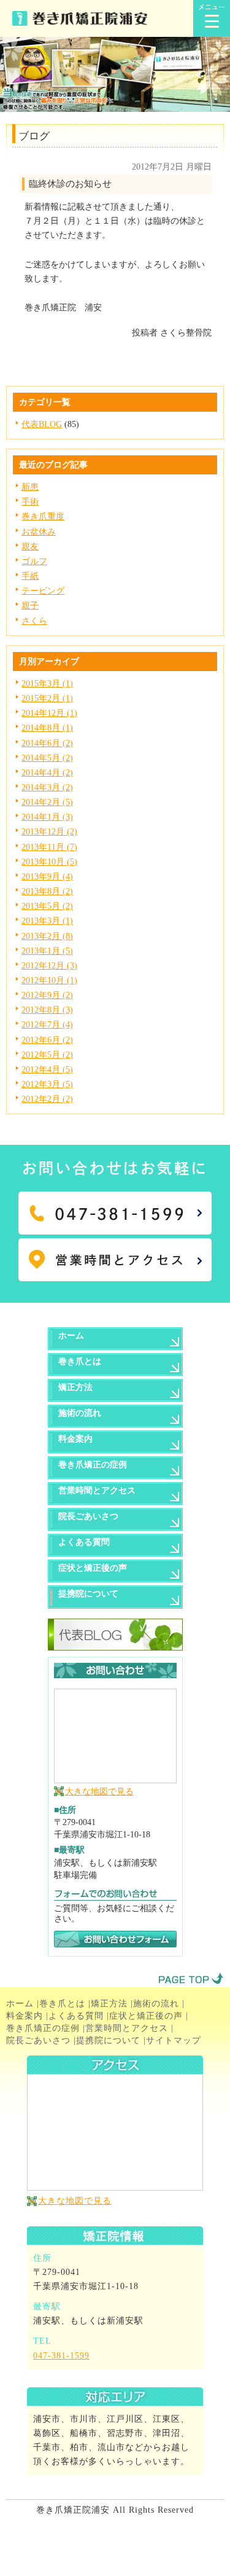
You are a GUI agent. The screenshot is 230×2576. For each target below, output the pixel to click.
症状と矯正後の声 (146, 2016)
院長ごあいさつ (38, 2040)
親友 (30, 546)
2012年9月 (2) (47, 995)
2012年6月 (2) (47, 1040)
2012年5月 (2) (47, 1054)
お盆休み (39, 532)
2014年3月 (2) (47, 787)
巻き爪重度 (43, 516)
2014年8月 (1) (47, 728)
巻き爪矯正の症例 (43, 2028)
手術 (30, 501)
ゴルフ (34, 561)
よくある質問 (76, 2016)
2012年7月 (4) (47, 1024)
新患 (30, 487)
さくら (34, 621)
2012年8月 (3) (47, 1010)
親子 (30, 605)
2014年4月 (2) (47, 772)
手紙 (30, 576)
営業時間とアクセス (127, 2028)
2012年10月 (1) (49, 980)
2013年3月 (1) (47, 921)
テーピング (43, 591)
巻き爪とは (62, 2003)
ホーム (20, 2003)
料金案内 (25, 2016)
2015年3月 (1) (47, 683)
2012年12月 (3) (49, 965)
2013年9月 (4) (47, 876)
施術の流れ (156, 2003)
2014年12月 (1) (49, 713)
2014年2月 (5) (47, 802)
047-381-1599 (61, 2355)
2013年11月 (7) (49, 847)
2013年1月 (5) (47, 951)
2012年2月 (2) (47, 1099)
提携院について (108, 2040)
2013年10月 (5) (49, 862)
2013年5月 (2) (47, 906)
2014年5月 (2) (47, 758)
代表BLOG (42, 424)
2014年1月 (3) (47, 817)
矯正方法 (109, 2003)
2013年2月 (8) (47, 936)
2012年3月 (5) (47, 1084)
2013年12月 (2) (49, 831)
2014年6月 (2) (47, 743)
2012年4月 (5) (47, 1069)
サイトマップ (174, 2040)
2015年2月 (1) (47, 698)
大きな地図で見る (99, 1791)
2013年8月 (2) (47, 891)
